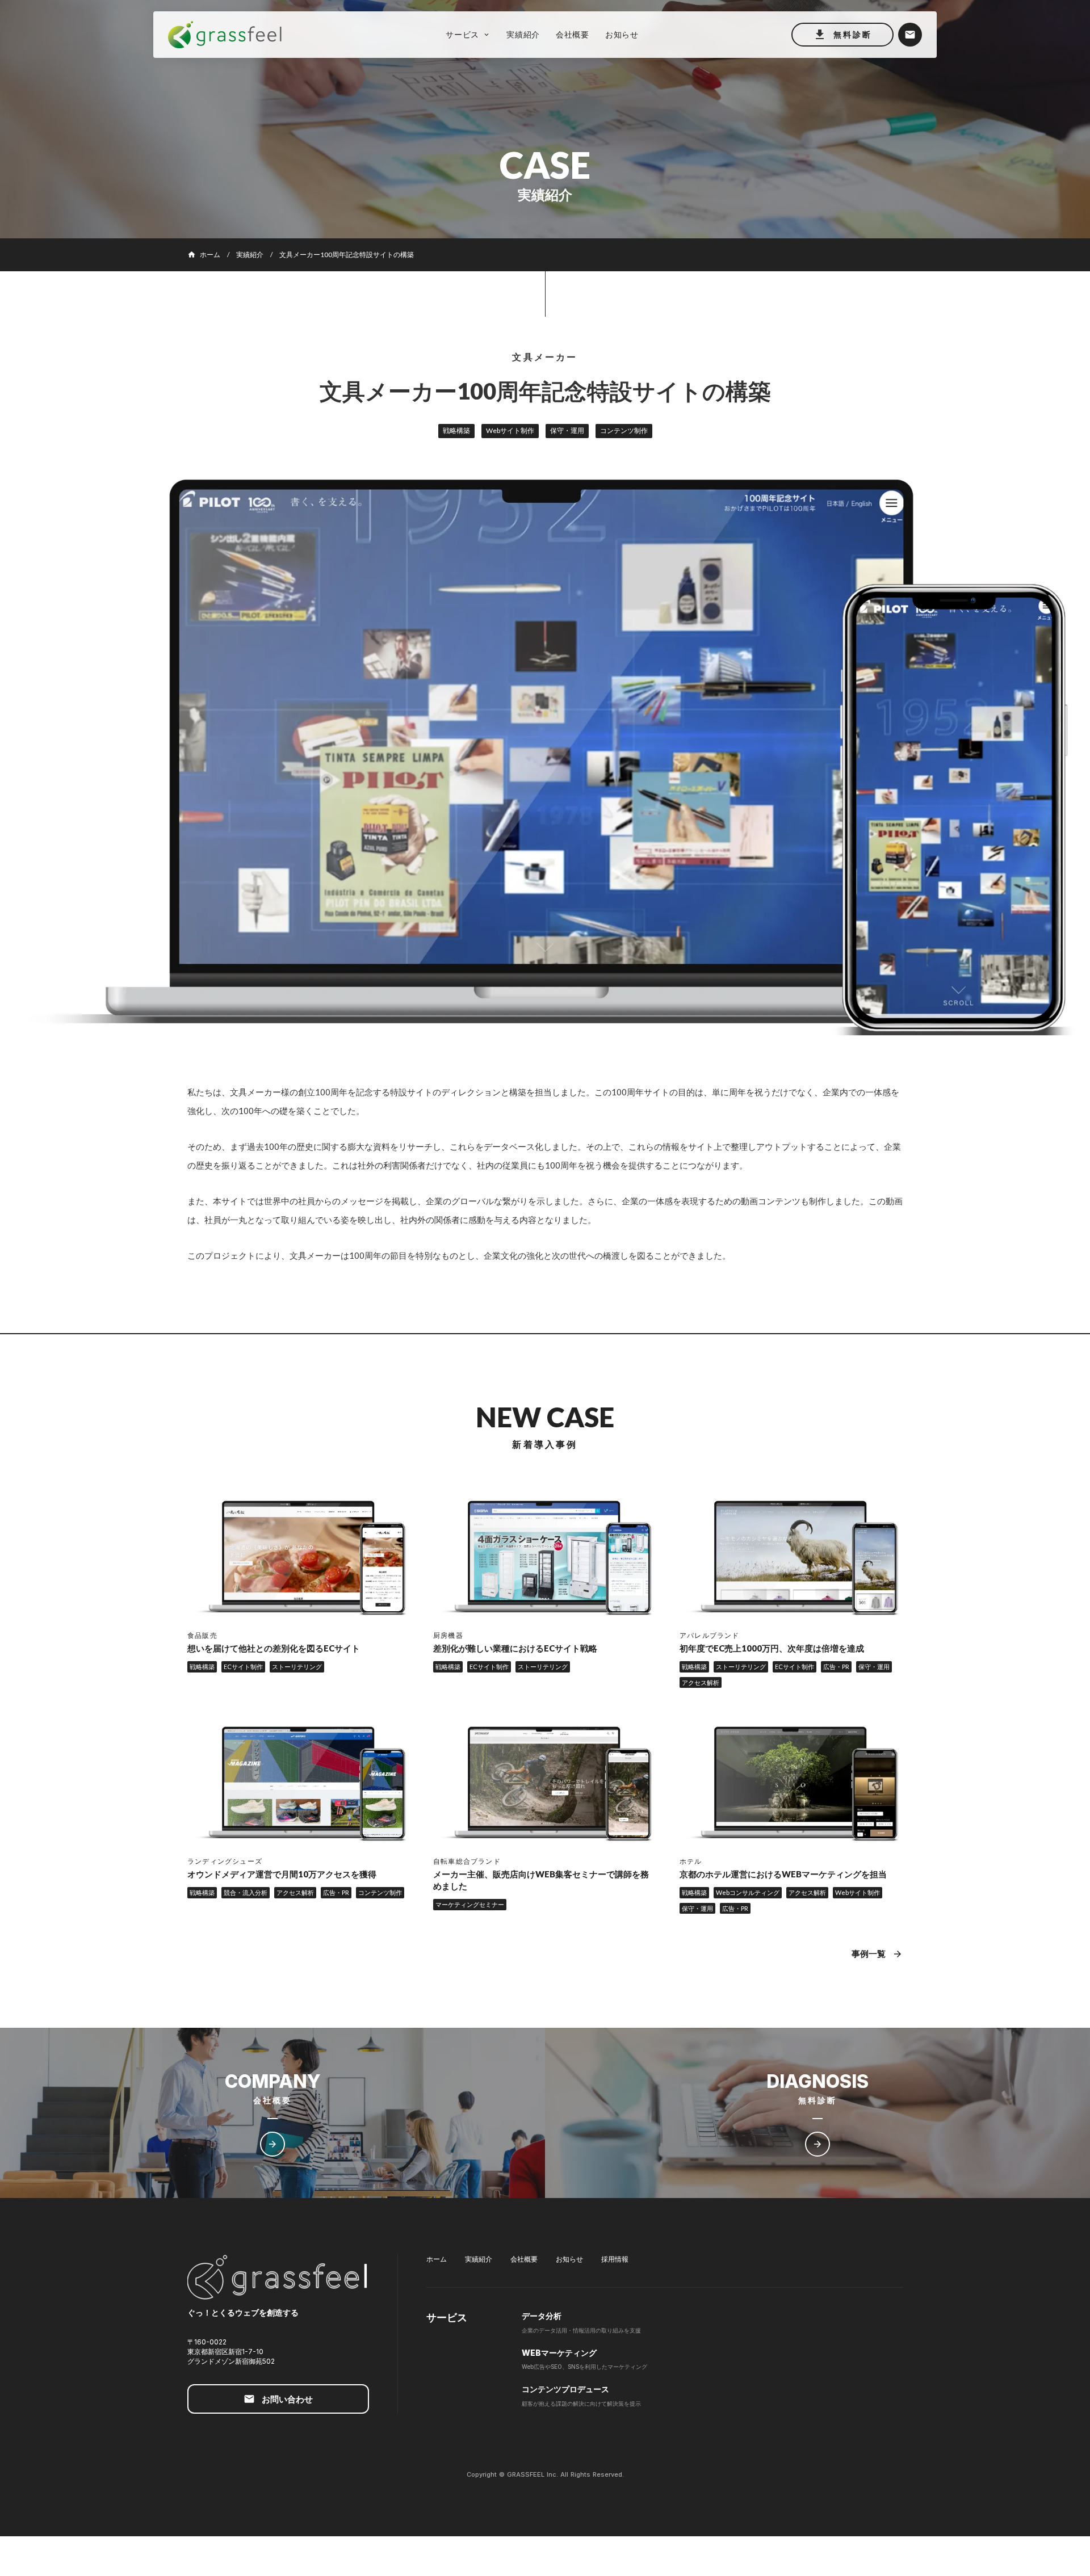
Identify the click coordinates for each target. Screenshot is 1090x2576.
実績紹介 (250, 255)
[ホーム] (230, 35)
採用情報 (615, 2259)
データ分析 (542, 2316)
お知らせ (569, 2259)
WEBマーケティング (559, 2353)
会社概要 (524, 2259)
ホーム (437, 2259)
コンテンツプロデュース (565, 2389)
